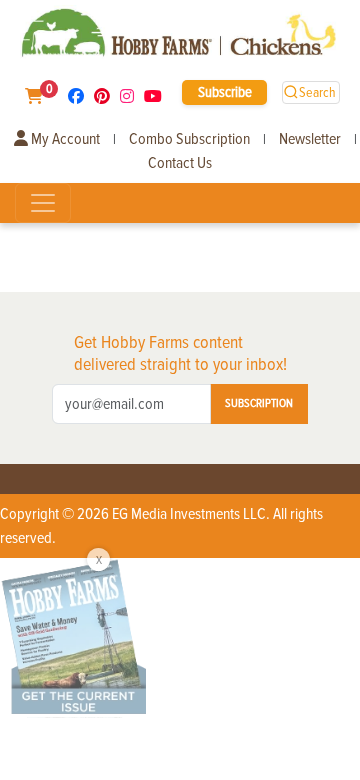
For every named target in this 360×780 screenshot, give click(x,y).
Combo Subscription (189, 139)
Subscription (259, 403)
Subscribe (225, 92)
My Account (64, 139)
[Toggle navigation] (43, 203)
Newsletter (310, 139)
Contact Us (180, 163)
